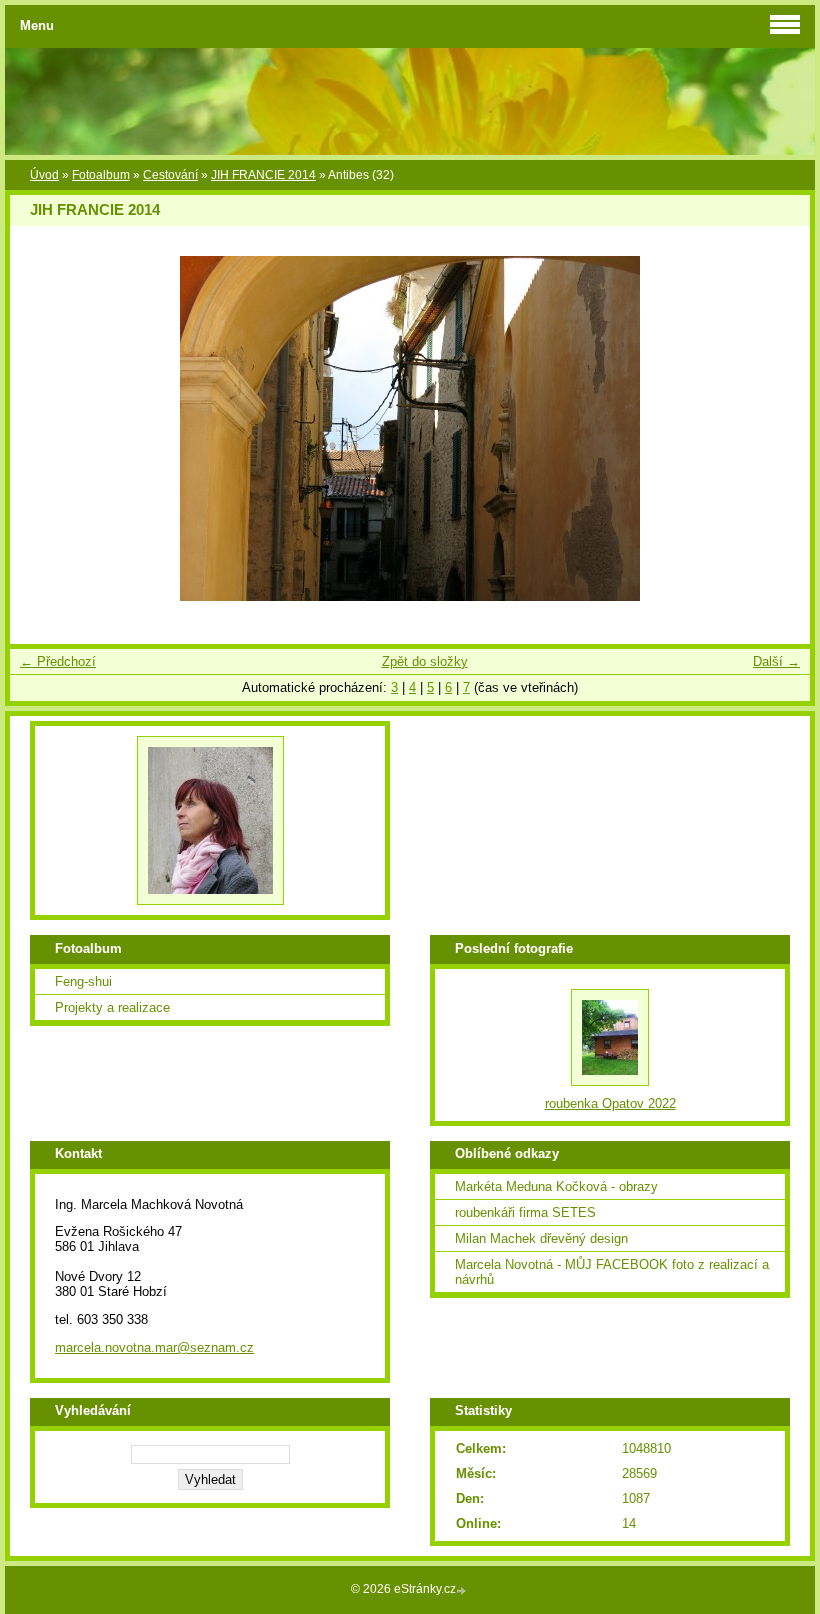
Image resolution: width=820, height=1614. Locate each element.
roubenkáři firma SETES (525, 1212)
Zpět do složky (425, 661)
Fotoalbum (101, 175)
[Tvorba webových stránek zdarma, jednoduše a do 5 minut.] (463, 1590)
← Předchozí (58, 661)
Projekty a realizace (112, 1007)
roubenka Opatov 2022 (610, 1103)
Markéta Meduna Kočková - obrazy (556, 1186)
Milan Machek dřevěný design (541, 1238)
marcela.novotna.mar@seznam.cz (154, 1347)
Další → (776, 661)
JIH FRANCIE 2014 (263, 175)
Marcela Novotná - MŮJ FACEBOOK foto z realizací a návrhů (612, 1272)
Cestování (170, 175)
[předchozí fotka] (42, 428)
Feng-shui (83, 981)
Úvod (44, 175)
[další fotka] (777, 428)
